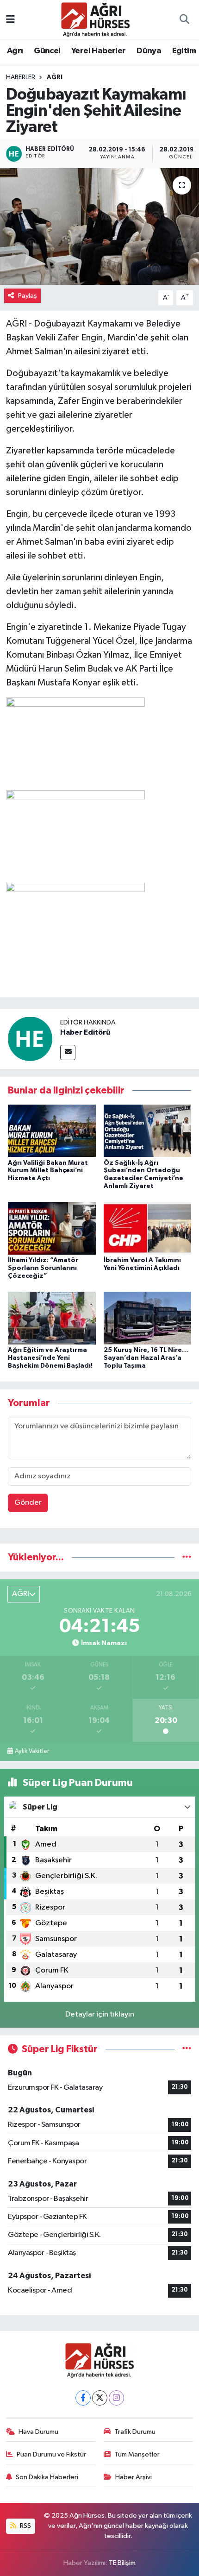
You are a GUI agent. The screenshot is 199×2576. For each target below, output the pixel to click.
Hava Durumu (38, 2432)
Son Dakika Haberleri (47, 2477)
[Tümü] (187, 1557)
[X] (100, 2398)
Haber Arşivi (134, 2477)
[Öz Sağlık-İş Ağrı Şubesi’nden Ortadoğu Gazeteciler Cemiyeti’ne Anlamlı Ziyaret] (148, 1131)
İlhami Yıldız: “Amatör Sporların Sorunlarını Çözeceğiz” (43, 1268)
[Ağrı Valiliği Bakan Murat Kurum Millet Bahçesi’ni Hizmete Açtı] (52, 1131)
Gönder (28, 1503)
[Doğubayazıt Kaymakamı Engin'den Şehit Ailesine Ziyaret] (99, 226)
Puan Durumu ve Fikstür (51, 2454)
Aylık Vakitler (32, 1751)
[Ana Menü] (10, 20)
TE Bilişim (122, 2563)
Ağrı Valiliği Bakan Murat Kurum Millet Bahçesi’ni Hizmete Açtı (48, 1171)
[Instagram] (116, 2398)
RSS (25, 2526)
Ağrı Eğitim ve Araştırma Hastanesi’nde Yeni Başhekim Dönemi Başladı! (50, 1358)
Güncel (47, 51)
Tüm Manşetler (137, 2454)
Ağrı (15, 51)
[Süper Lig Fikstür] (187, 2049)
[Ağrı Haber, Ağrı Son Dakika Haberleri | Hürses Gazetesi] (95, 19)
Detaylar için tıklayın (100, 2014)
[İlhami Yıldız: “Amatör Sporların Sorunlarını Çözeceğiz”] (52, 1228)
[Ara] (184, 20)
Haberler (21, 77)
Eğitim (184, 51)
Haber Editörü (85, 1032)
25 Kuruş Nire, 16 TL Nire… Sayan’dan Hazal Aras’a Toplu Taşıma (146, 1358)
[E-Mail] (68, 1052)
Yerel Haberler (99, 51)
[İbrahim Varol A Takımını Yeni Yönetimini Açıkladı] (148, 1228)
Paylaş (28, 296)
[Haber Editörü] (30, 1039)
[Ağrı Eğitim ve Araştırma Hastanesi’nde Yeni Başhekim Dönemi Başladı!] (52, 1318)
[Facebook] (83, 2398)
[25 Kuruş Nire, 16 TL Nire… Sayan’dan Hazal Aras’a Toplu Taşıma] (148, 1318)
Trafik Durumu (135, 2432)
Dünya (149, 51)
